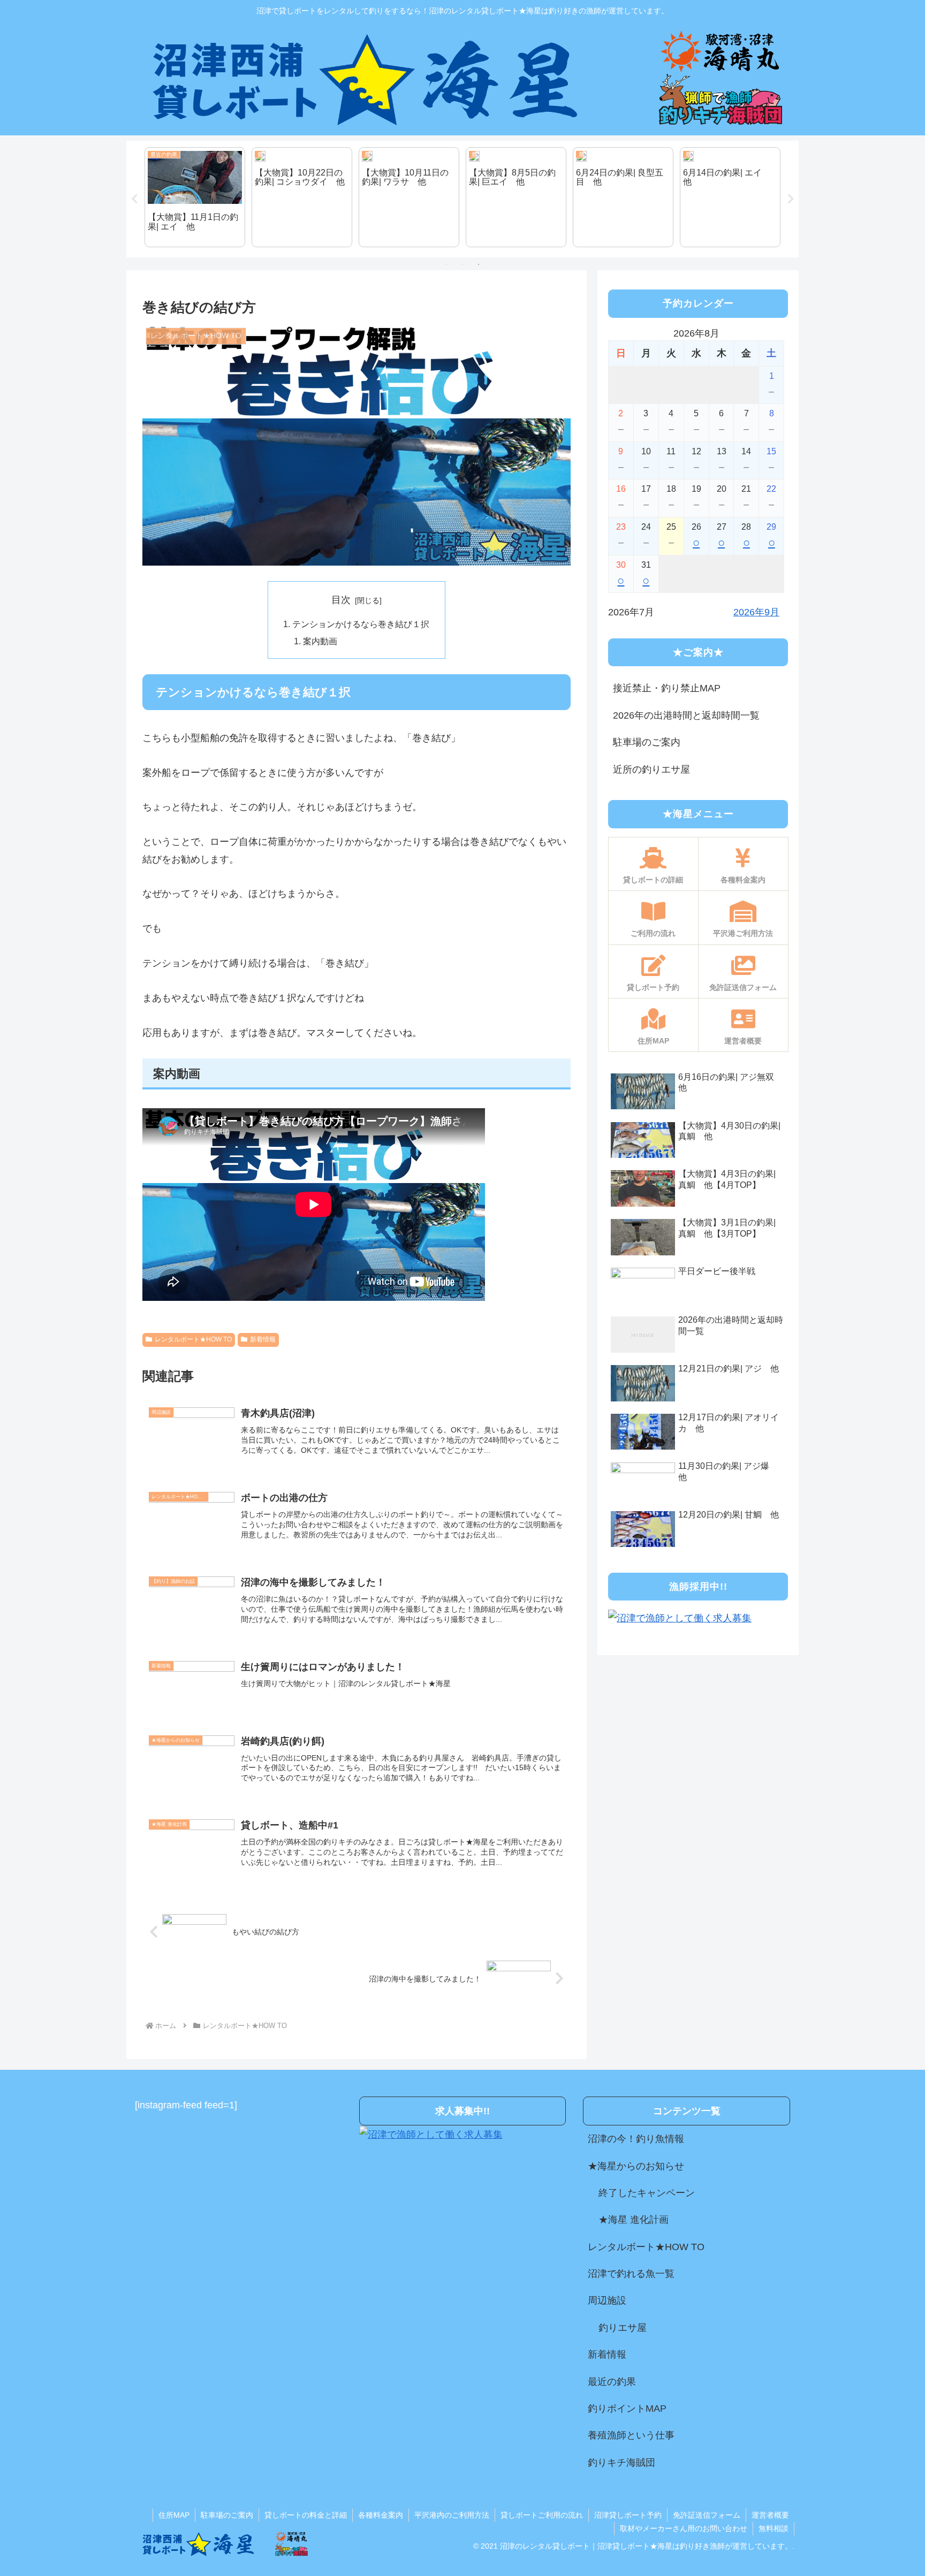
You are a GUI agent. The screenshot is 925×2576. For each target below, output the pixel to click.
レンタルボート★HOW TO (193, 1339)
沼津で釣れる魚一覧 (631, 2274)
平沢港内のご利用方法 (452, 2515)
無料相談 (774, 2528)
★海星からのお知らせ (636, 2166)
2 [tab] (462, 264)
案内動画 (320, 641)
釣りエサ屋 (623, 2328)
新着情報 (263, 1339)
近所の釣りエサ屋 (651, 769)
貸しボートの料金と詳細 (306, 2515)
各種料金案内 (381, 2515)
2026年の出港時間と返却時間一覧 (686, 715)
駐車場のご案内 (647, 742)
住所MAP (174, 2515)
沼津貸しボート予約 (628, 2515)
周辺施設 (607, 2300)
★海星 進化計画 (634, 2220)
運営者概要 (770, 2515)
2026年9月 (756, 612)
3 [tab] (479, 264)
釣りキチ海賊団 (621, 2463)
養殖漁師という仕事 (631, 2435)
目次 (341, 600)
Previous (134, 199)
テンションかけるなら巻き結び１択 (361, 624)
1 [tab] (446, 264)
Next (791, 199)
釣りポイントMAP (627, 2409)
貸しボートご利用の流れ (542, 2515)
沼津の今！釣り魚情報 (636, 2139)
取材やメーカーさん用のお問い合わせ (684, 2528)
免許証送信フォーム (707, 2515)
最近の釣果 (612, 2382)
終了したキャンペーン (647, 2193)
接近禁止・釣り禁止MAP (667, 688)
